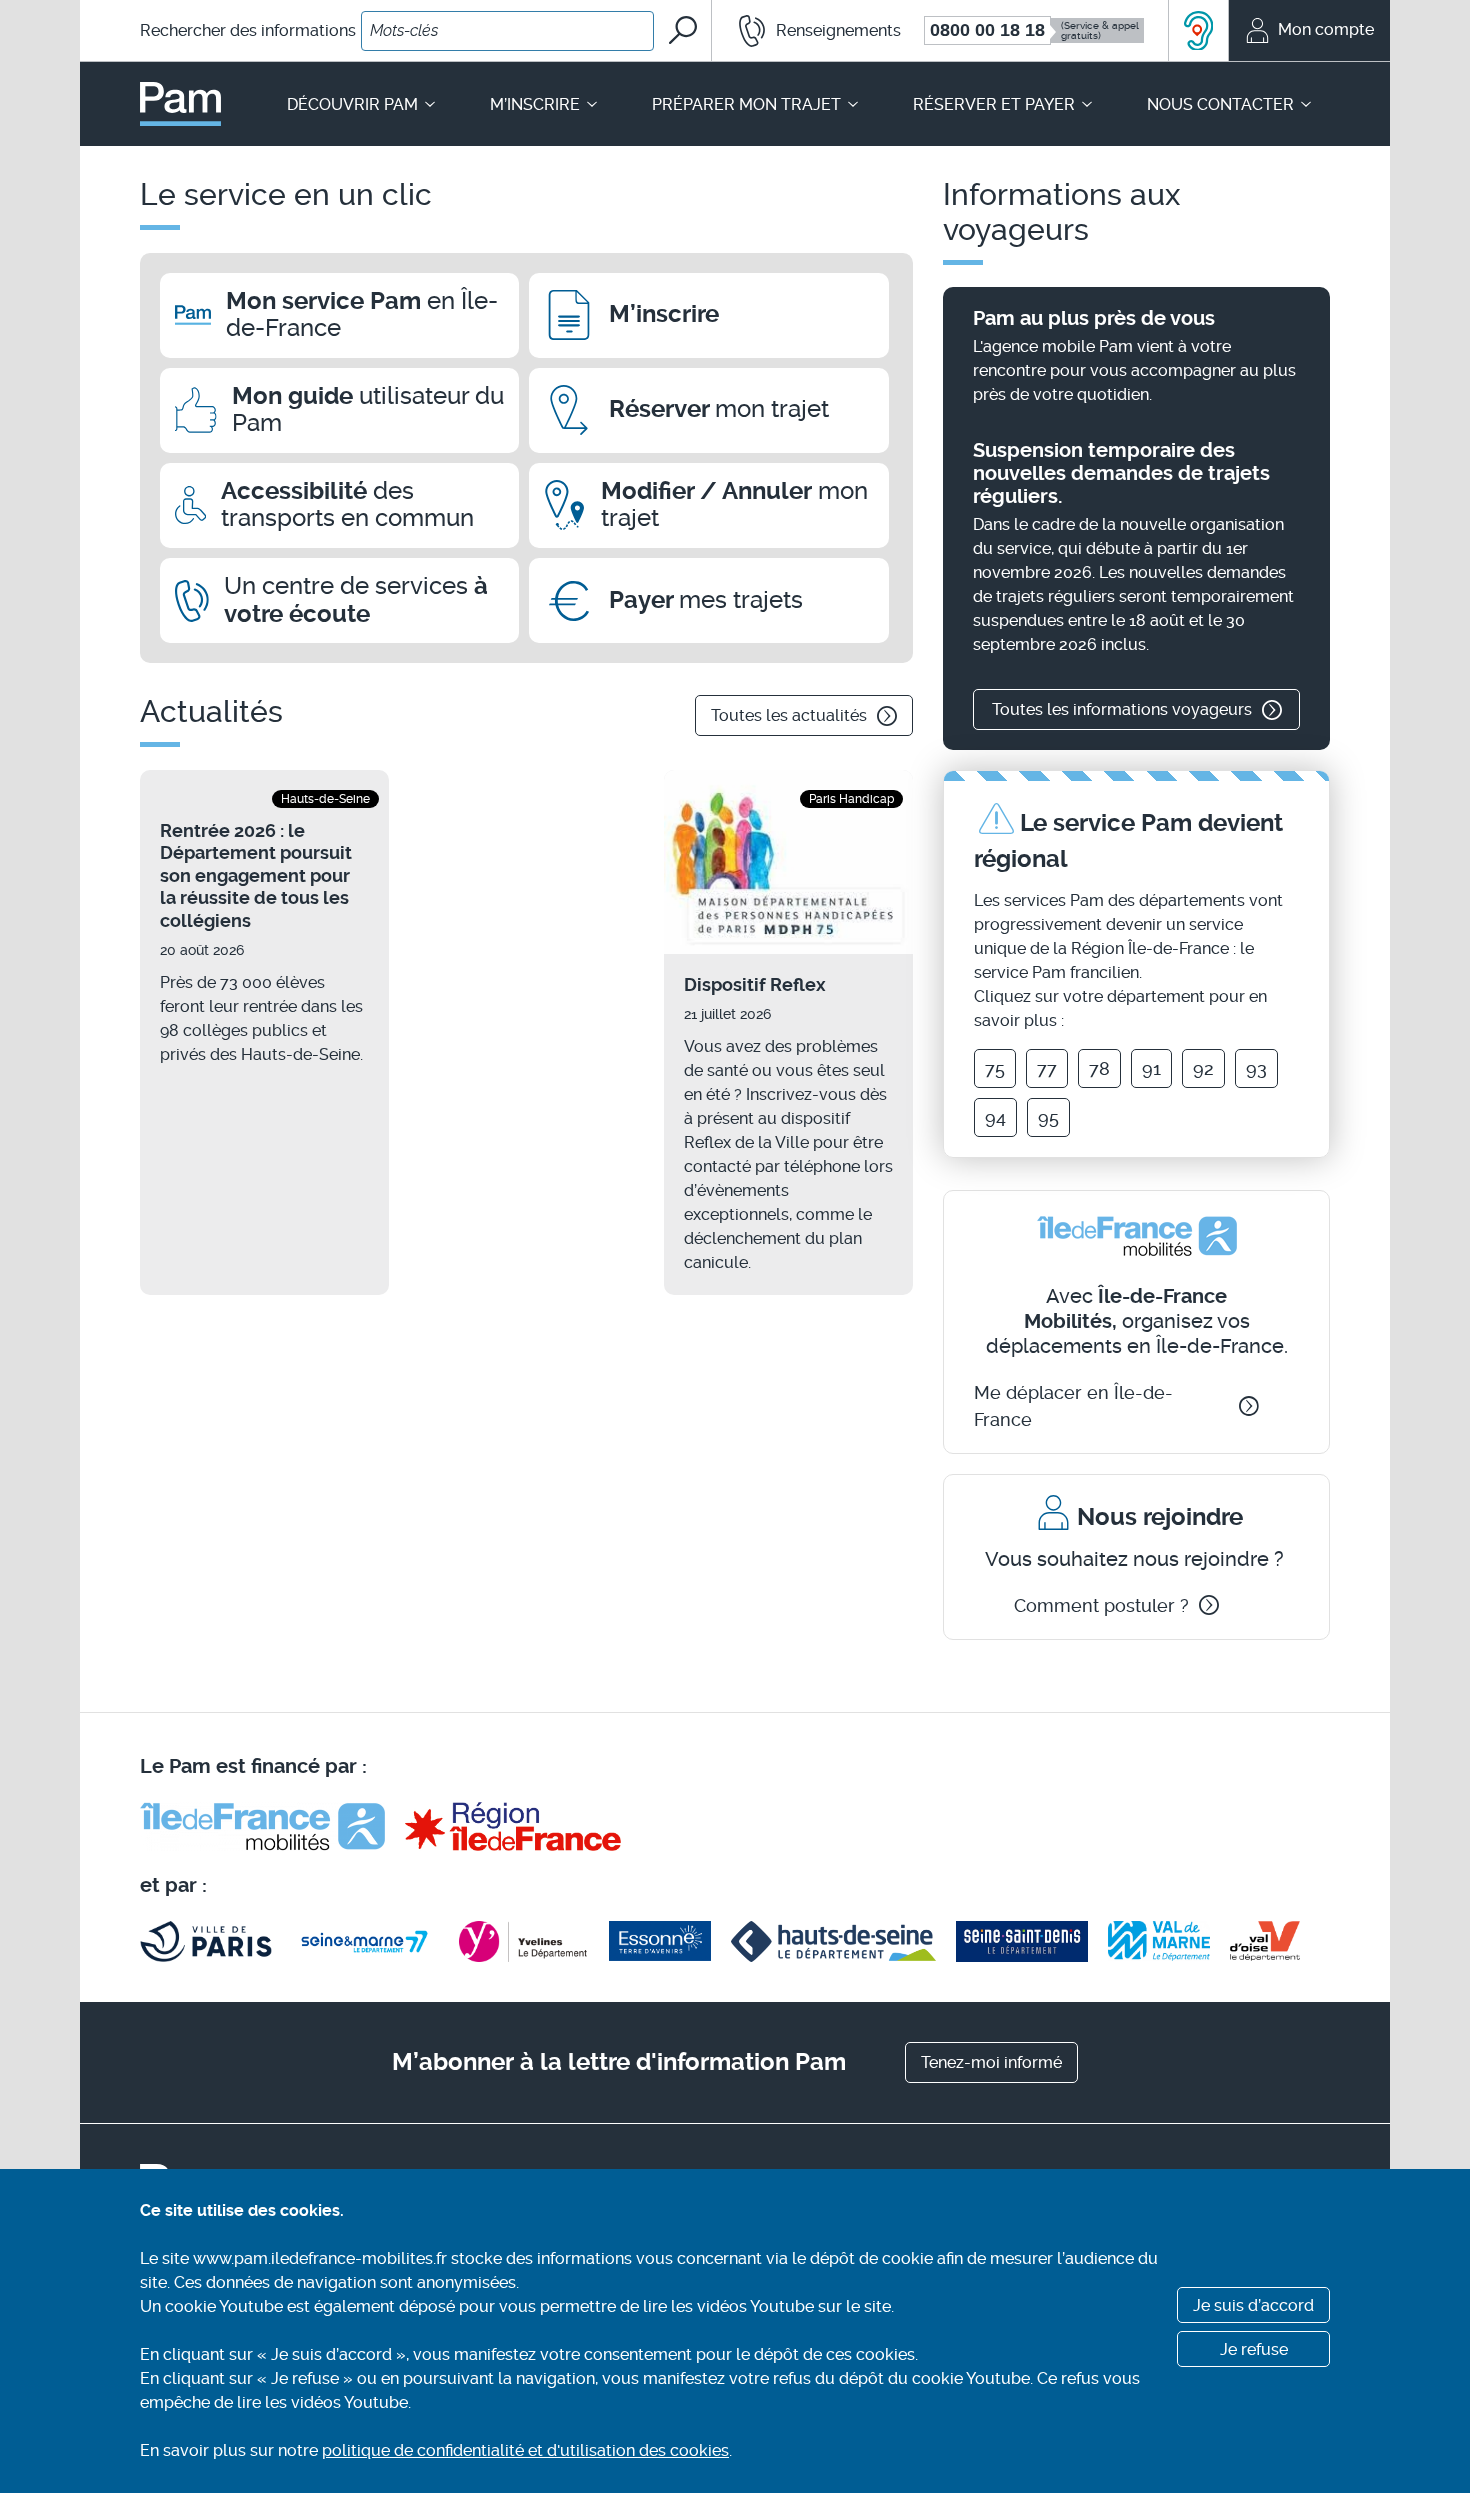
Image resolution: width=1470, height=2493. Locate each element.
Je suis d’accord (1253, 2305)
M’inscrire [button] (535, 104)
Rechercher (248, 30)
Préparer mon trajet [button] (746, 104)
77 (1047, 1068)
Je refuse (1254, 2349)
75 (995, 1068)
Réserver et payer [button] (994, 104)
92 (1203, 1068)
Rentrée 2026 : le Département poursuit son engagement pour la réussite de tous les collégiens (256, 875)
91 (1151, 1068)
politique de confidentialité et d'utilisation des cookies (525, 2450)
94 (995, 1117)
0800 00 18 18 (987, 30)
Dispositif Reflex (755, 984)
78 (1099, 1068)
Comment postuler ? (1101, 1605)
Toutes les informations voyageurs (1122, 709)
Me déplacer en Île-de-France (1073, 1406)
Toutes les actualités (789, 715)
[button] (807, 30)
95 (1048, 1117)
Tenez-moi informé (991, 2062)
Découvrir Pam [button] (352, 104)
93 (1256, 1068)
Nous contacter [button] (1220, 104)
